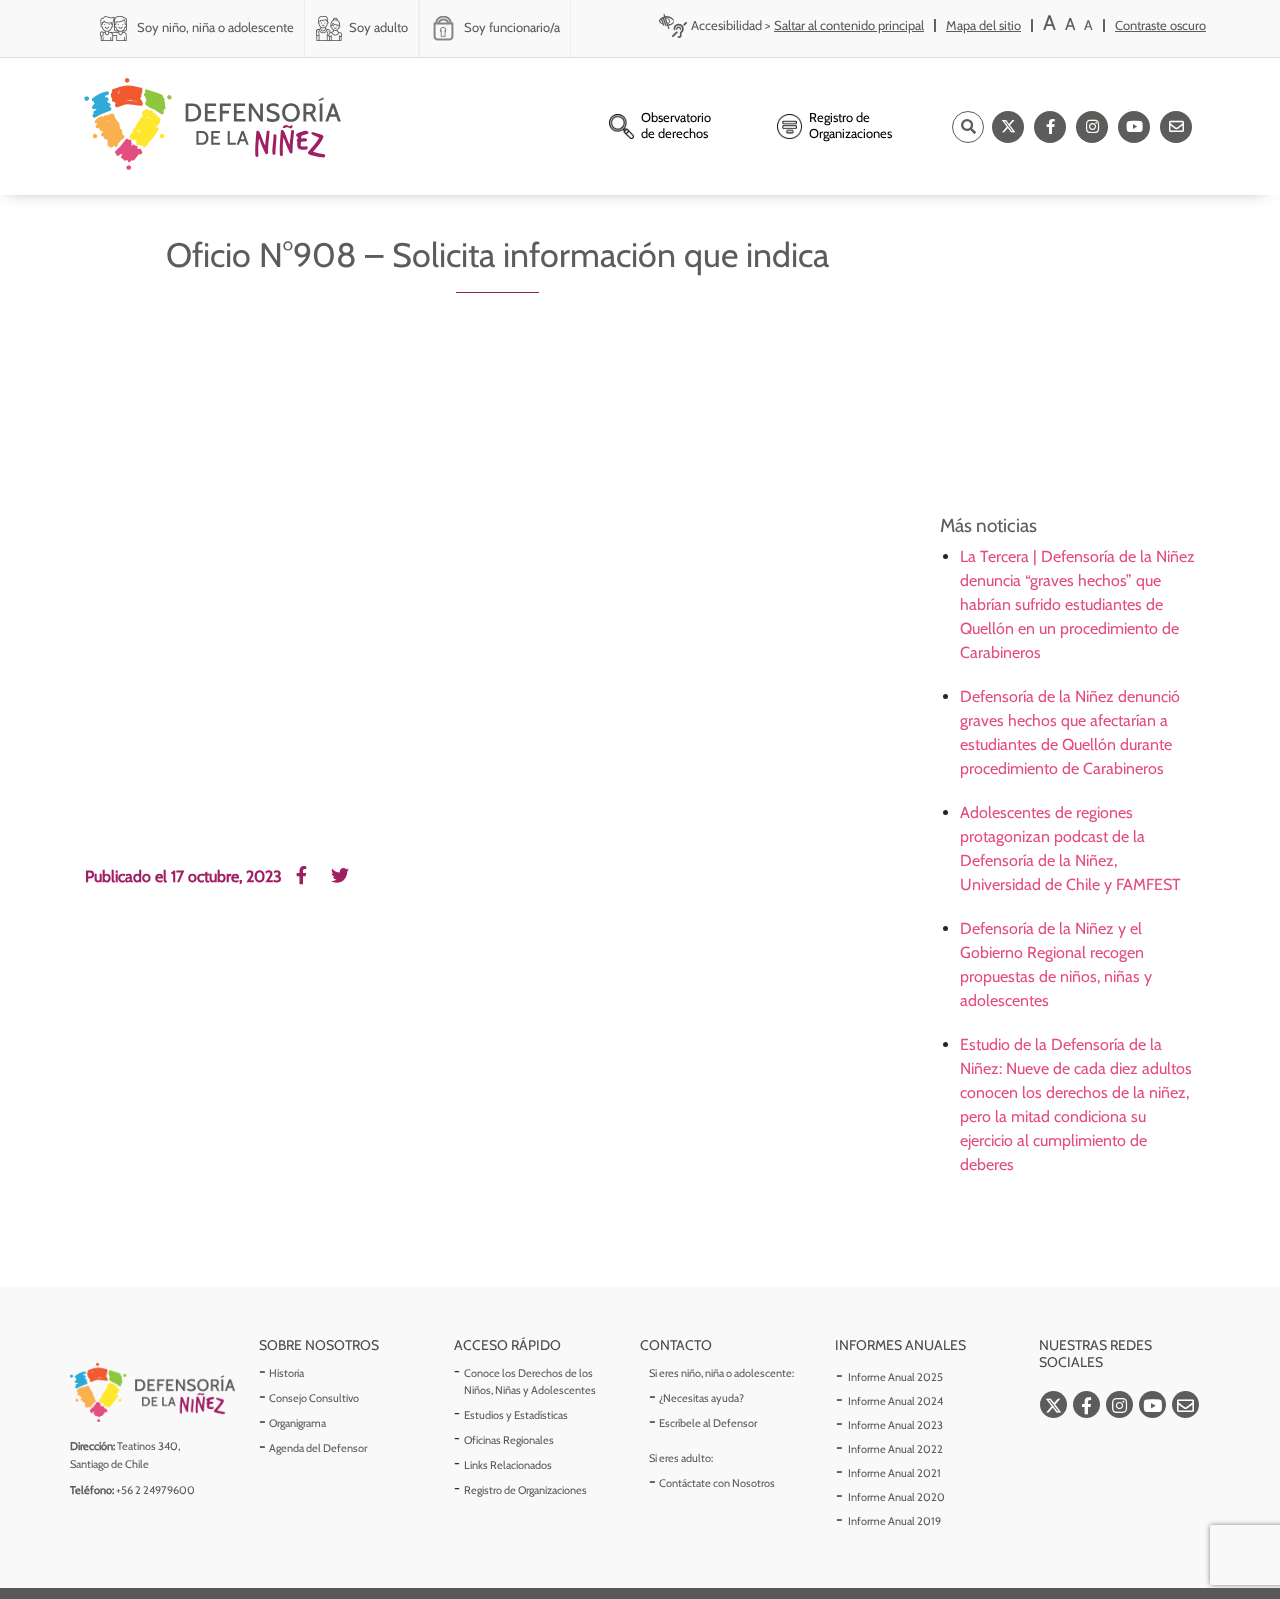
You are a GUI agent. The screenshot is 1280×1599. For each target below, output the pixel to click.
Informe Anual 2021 (894, 1473)
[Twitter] (1008, 127)
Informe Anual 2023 (895, 1425)
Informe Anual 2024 (895, 1401)
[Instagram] (1092, 127)
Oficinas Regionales (509, 1440)
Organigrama (297, 1423)
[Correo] (1176, 127)
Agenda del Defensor (318, 1448)
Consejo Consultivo (314, 1398)
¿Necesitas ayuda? (701, 1398)
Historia (286, 1373)
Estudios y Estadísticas (516, 1415)
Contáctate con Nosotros (717, 1483)
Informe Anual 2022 (895, 1449)
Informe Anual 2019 (894, 1521)
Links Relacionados (508, 1465)
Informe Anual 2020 (896, 1497)
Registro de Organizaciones (525, 1490)
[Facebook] (1050, 127)
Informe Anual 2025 (895, 1377)
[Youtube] (1134, 127)
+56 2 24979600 (155, 1490)
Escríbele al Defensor (708, 1423)
